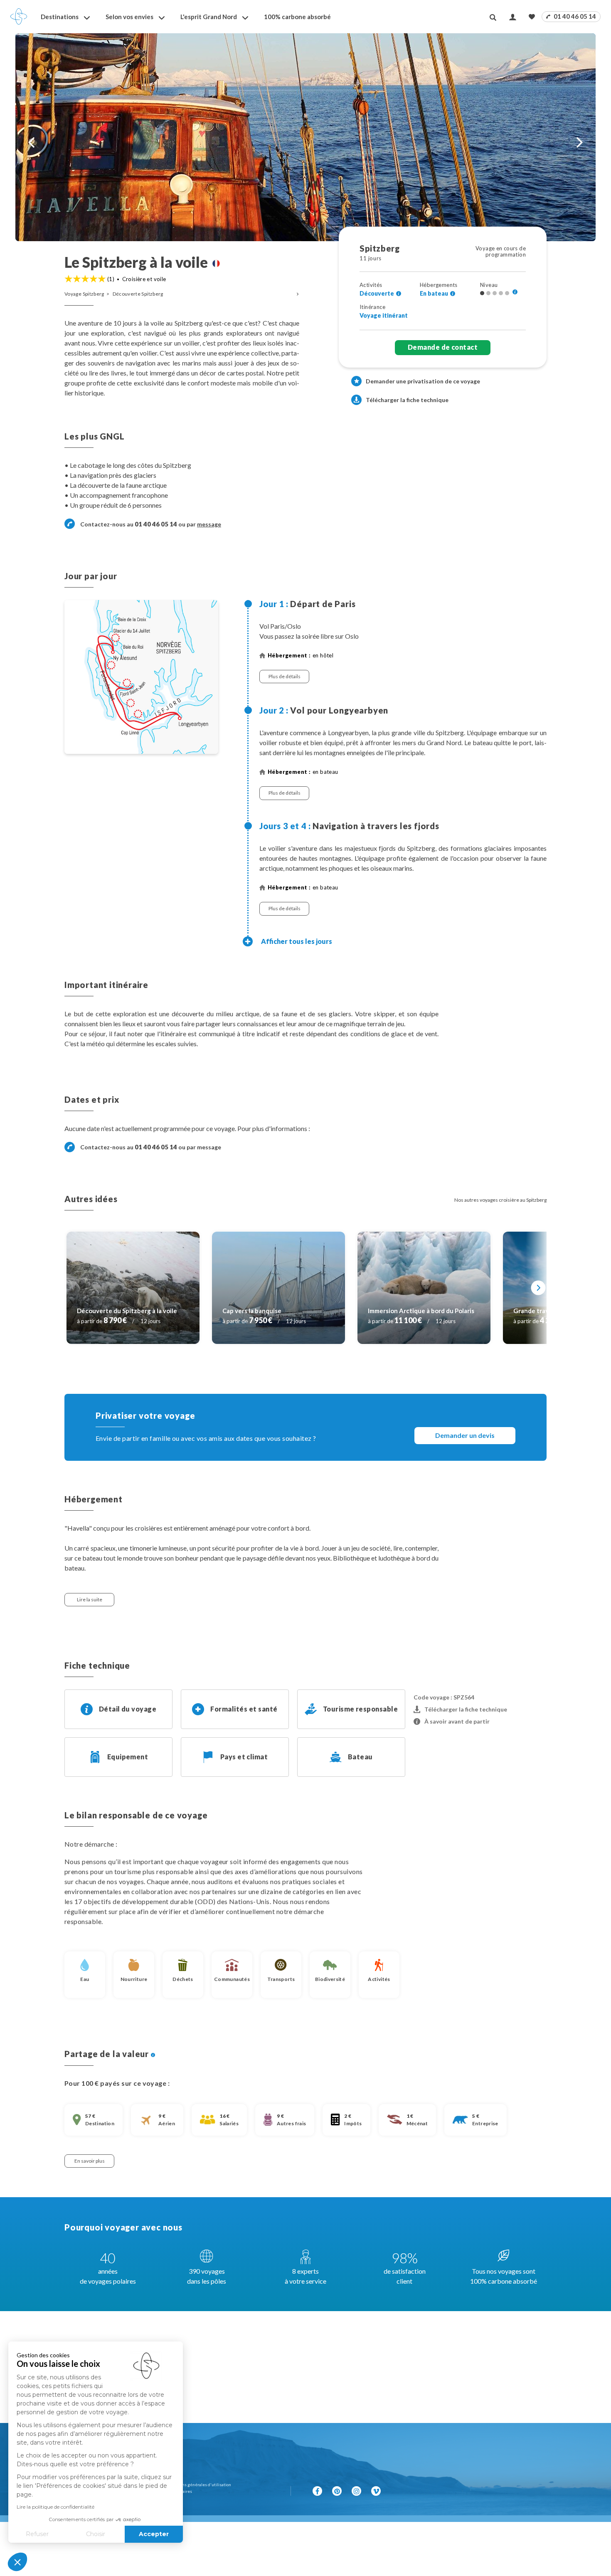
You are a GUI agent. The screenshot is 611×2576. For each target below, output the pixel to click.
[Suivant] (538, 1288)
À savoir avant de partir (457, 1721)
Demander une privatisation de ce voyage (423, 381)
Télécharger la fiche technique (407, 400)
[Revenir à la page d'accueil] (19, 17)
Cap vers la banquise (252, 1311)
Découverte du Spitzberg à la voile (127, 1311)
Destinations (60, 17)
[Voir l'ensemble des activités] (399, 294)
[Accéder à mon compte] (513, 17)
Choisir (96, 2534)
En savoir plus (90, 2161)
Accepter (154, 2534)
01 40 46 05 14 (574, 16)
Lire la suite (90, 1599)
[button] (17, 2562)
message (209, 524)
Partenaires (181, 2491)
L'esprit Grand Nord (209, 17)
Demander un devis (465, 1435)
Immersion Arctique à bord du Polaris (421, 1311)
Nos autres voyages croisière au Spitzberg (500, 1200)
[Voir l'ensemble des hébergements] (453, 294)
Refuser (37, 2534)
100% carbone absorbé (297, 17)
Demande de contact (443, 347)
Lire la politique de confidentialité (55, 2507)
